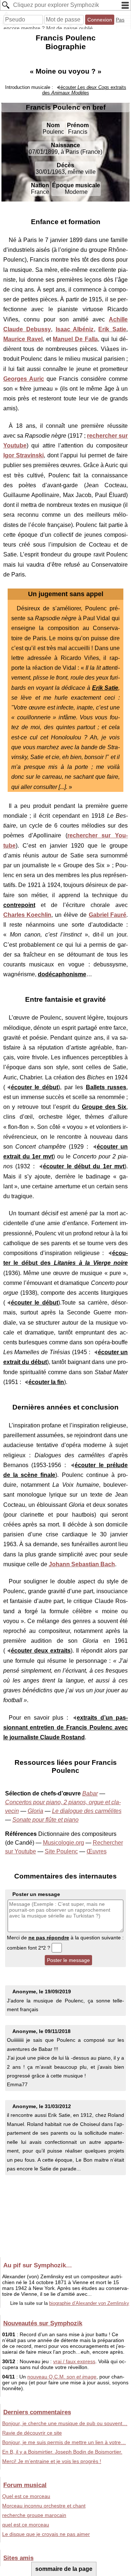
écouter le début (35, 1087)
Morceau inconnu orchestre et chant (44, 2506)
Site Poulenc (61, 1851)
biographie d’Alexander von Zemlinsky (89, 2303)
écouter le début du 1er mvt (84, 1166)
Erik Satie (112, 329)
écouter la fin (46, 1382)
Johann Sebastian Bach (82, 1564)
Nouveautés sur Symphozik (43, 2323)
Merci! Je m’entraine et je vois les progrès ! (52, 2461)
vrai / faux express (74, 2361)
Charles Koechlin (27, 915)
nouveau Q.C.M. (62, 2377)
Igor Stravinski (24, 455)
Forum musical (25, 2485)
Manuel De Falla (75, 339)
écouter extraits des (84, 90)
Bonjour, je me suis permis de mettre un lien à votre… (64, 2442)
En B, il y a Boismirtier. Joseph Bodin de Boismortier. (62, 2452)
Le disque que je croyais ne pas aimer (46, 2534)
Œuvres (97, 1851)
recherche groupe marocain (34, 2515)
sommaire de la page (64, 2569)
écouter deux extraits (41, 1651)
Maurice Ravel (23, 339)
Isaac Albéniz (75, 329)
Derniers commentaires (37, 2412)
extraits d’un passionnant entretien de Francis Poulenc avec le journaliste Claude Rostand (66, 1727)
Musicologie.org (63, 1843)
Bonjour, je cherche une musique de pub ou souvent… (65, 2423)
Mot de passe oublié (70, 28)
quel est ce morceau (26, 2525)
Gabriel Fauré (108, 915)
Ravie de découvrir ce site (32, 2433)
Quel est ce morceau (26, 2496)
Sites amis (18, 2558)
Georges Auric (24, 379)
